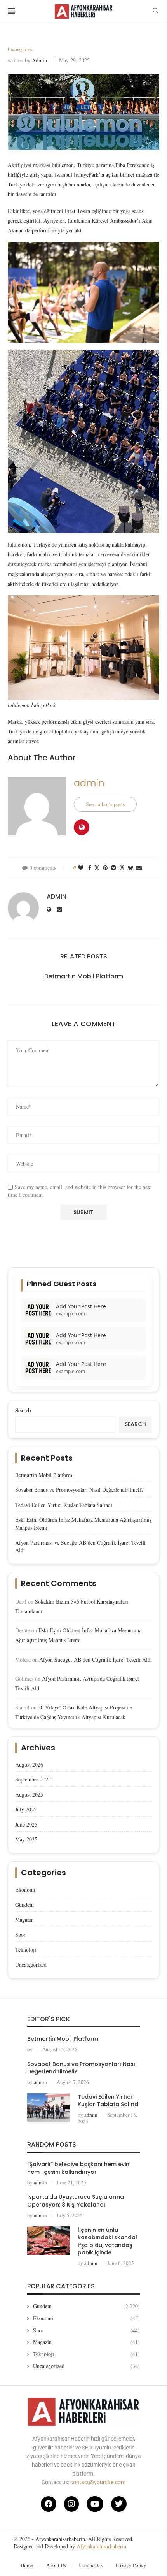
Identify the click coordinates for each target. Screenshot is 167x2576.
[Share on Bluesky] (130, 868)
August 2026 (29, 1765)
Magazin (24, 1919)
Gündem (24, 1905)
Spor (20, 1935)
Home (27, 2565)
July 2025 (26, 1809)
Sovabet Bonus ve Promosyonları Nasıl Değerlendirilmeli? (79, 1490)
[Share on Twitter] (97, 868)
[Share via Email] (139, 868)
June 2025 (26, 1824)
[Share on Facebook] (90, 868)
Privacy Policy (131, 2565)
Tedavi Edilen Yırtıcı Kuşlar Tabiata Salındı (64, 1505)
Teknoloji (26, 1949)
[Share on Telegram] (113, 868)
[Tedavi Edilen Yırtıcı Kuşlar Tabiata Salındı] (49, 2107)
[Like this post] (81, 868)
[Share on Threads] (122, 868)
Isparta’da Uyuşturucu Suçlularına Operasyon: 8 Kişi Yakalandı (76, 2201)
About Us (56, 2565)
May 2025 (26, 1839)
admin (39, 60)
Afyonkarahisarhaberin (101, 2546)
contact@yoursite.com (98, 2482)
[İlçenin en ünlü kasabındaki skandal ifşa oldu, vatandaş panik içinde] (49, 2241)
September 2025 (33, 1779)
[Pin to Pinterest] (105, 868)
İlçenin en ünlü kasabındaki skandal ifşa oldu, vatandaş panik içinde (107, 2241)
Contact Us (91, 2565)
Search (23, 1410)
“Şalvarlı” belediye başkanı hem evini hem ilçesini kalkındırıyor (79, 2168)
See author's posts (105, 804)
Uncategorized (31, 1965)
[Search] (155, 11)
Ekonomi (25, 1889)
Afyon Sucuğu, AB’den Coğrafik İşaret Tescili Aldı (96, 1659)
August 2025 (29, 1794)
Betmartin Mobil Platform (84, 976)
